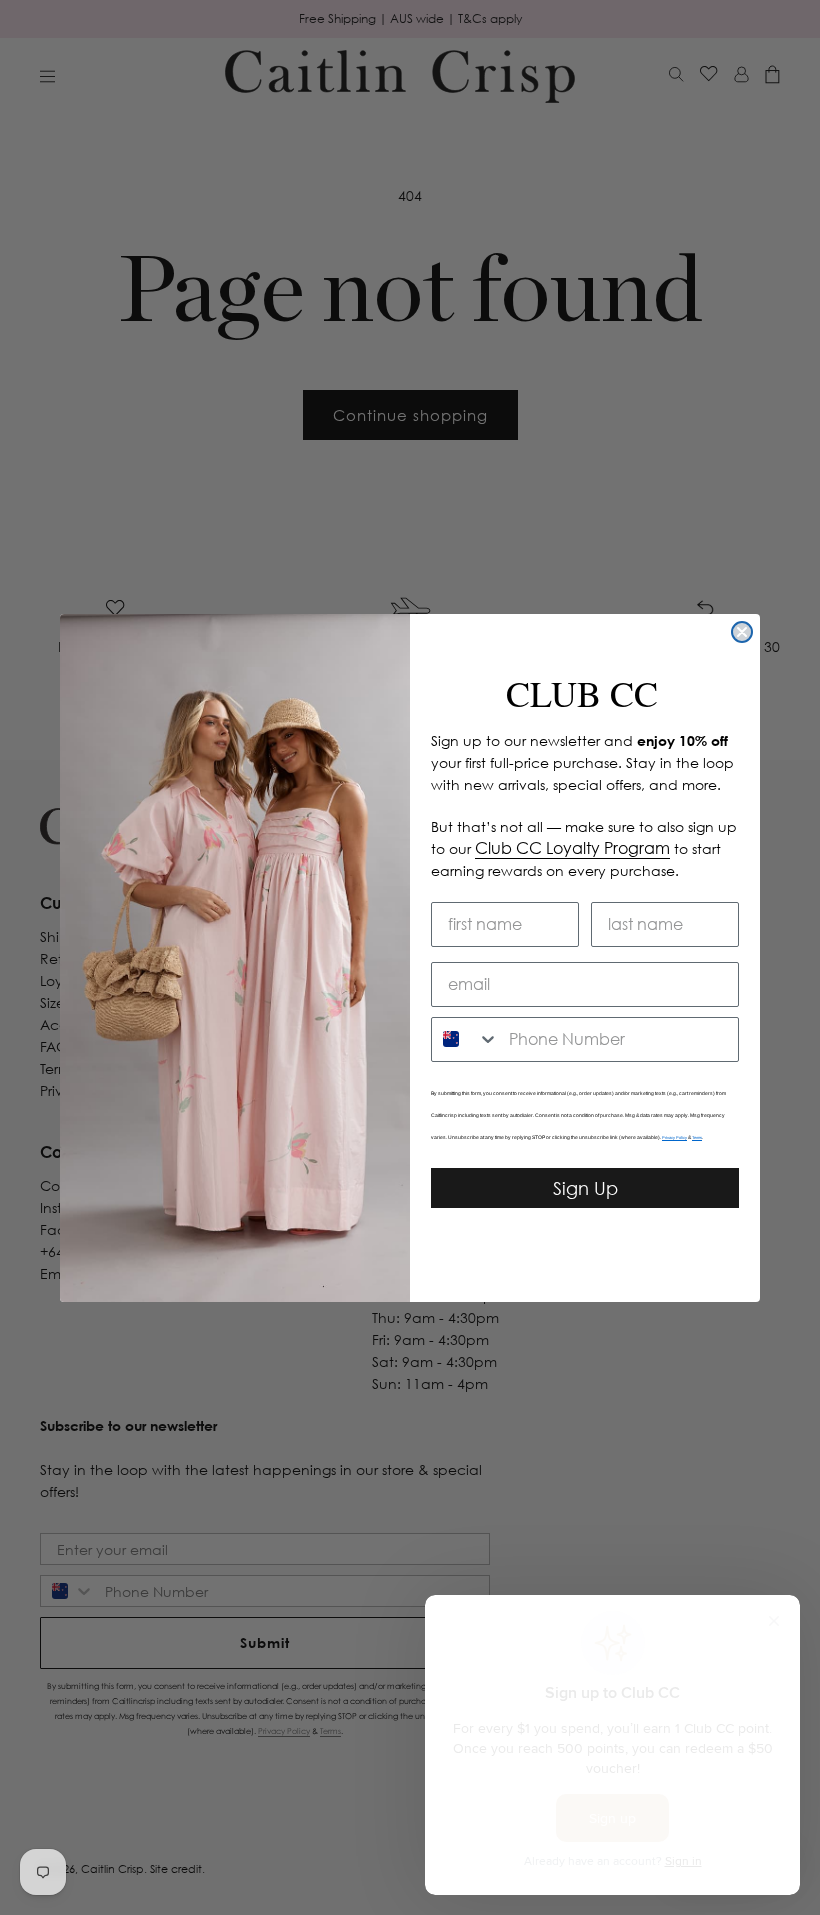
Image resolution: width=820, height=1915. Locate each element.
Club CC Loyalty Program (572, 848)
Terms (697, 1137)
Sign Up (585, 1188)
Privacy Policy (674, 1137)
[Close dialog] (742, 632)
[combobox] (465, 1039)
